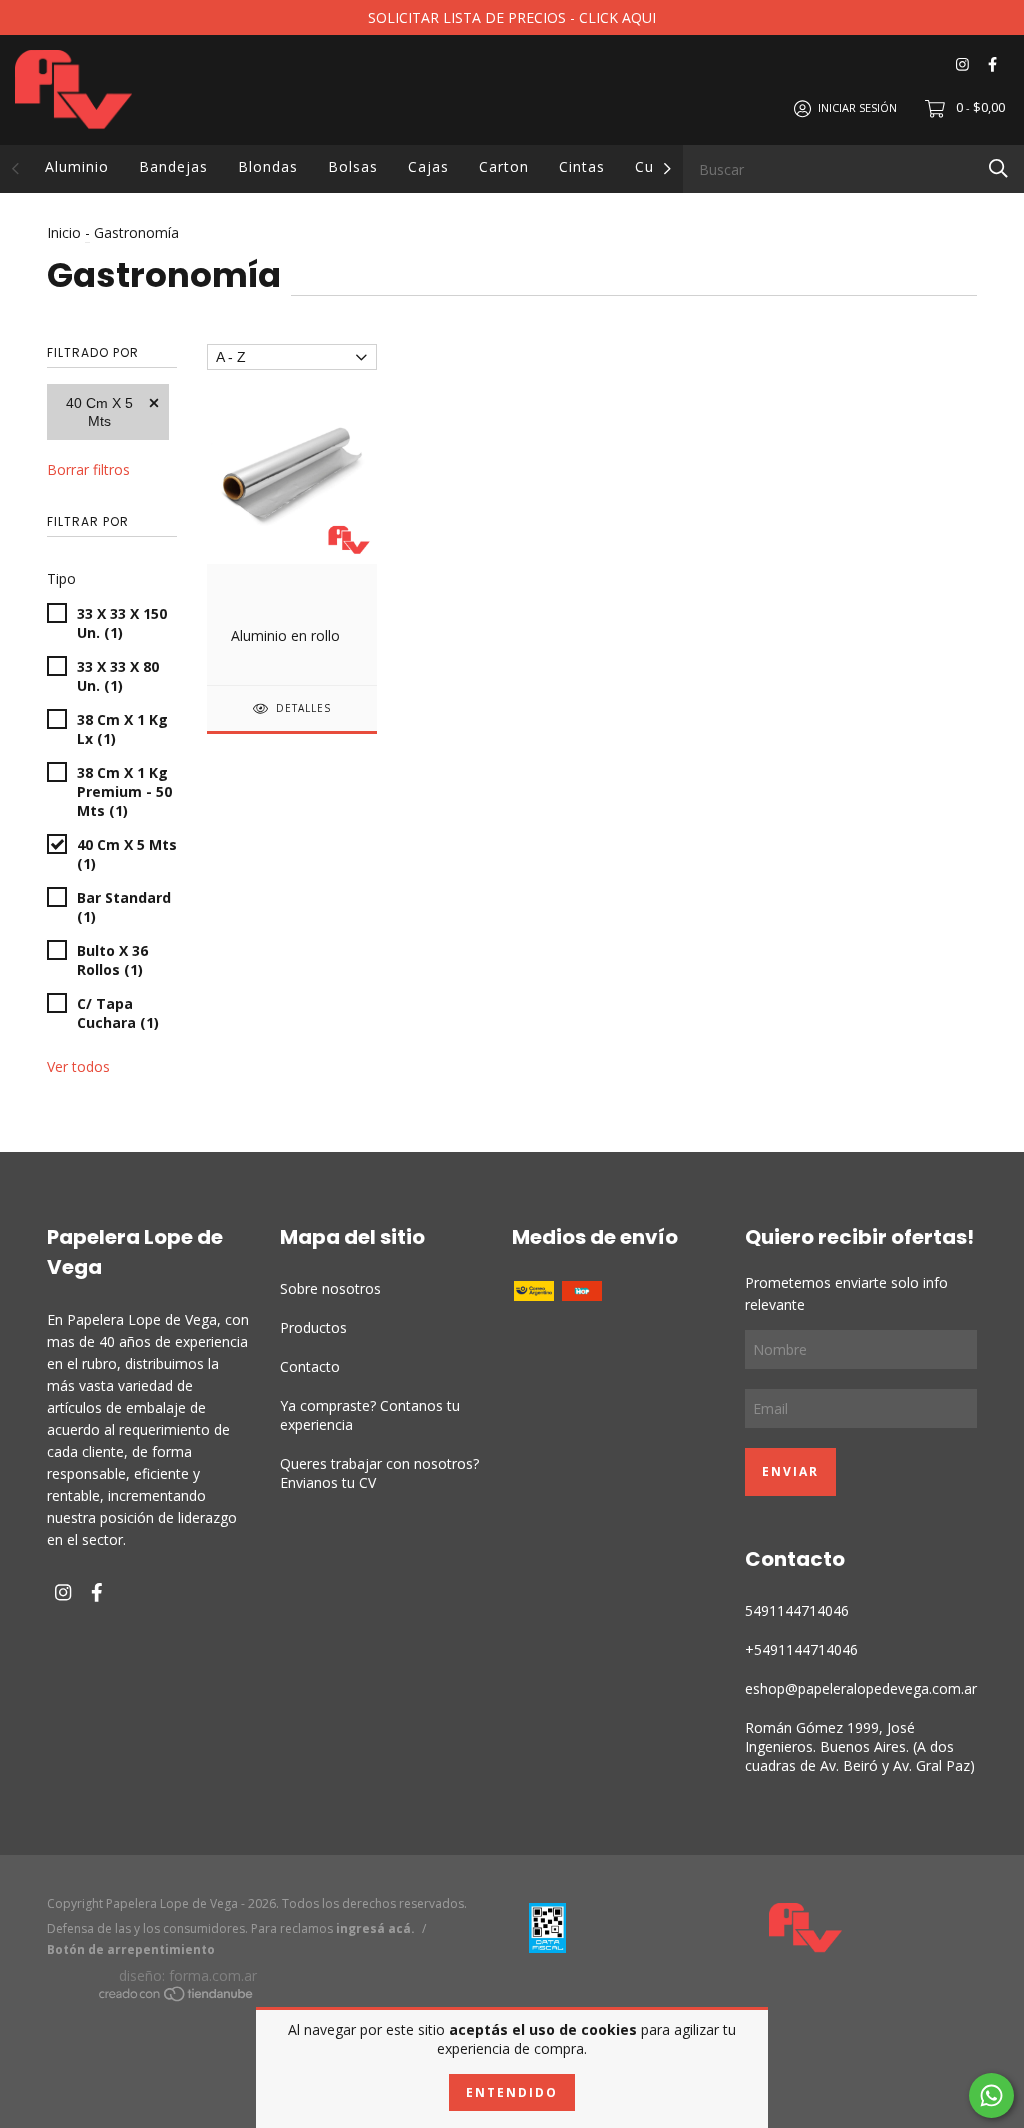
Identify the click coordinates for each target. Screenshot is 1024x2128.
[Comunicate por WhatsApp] (991, 2095)
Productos (313, 1327)
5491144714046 (797, 1610)
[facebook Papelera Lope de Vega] (992, 64)
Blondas (268, 166)
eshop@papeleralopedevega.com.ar (861, 1688)
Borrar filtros (88, 469)
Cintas (582, 166)
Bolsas (353, 166)
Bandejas (173, 166)
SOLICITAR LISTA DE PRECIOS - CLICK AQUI (512, 17)
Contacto (310, 1366)
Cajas (428, 166)
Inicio (64, 232)
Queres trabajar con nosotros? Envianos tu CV (379, 1473)
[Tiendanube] (177, 1996)
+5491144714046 (801, 1649)
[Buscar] (998, 167)
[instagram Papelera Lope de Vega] (962, 64)
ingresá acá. (375, 1928)
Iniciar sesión (857, 107)
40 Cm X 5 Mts (99, 412)
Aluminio (77, 166)
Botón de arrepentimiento (131, 1949)
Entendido (512, 2092)
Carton (504, 166)
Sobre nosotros (330, 1288)
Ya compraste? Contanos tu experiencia (370, 1415)
